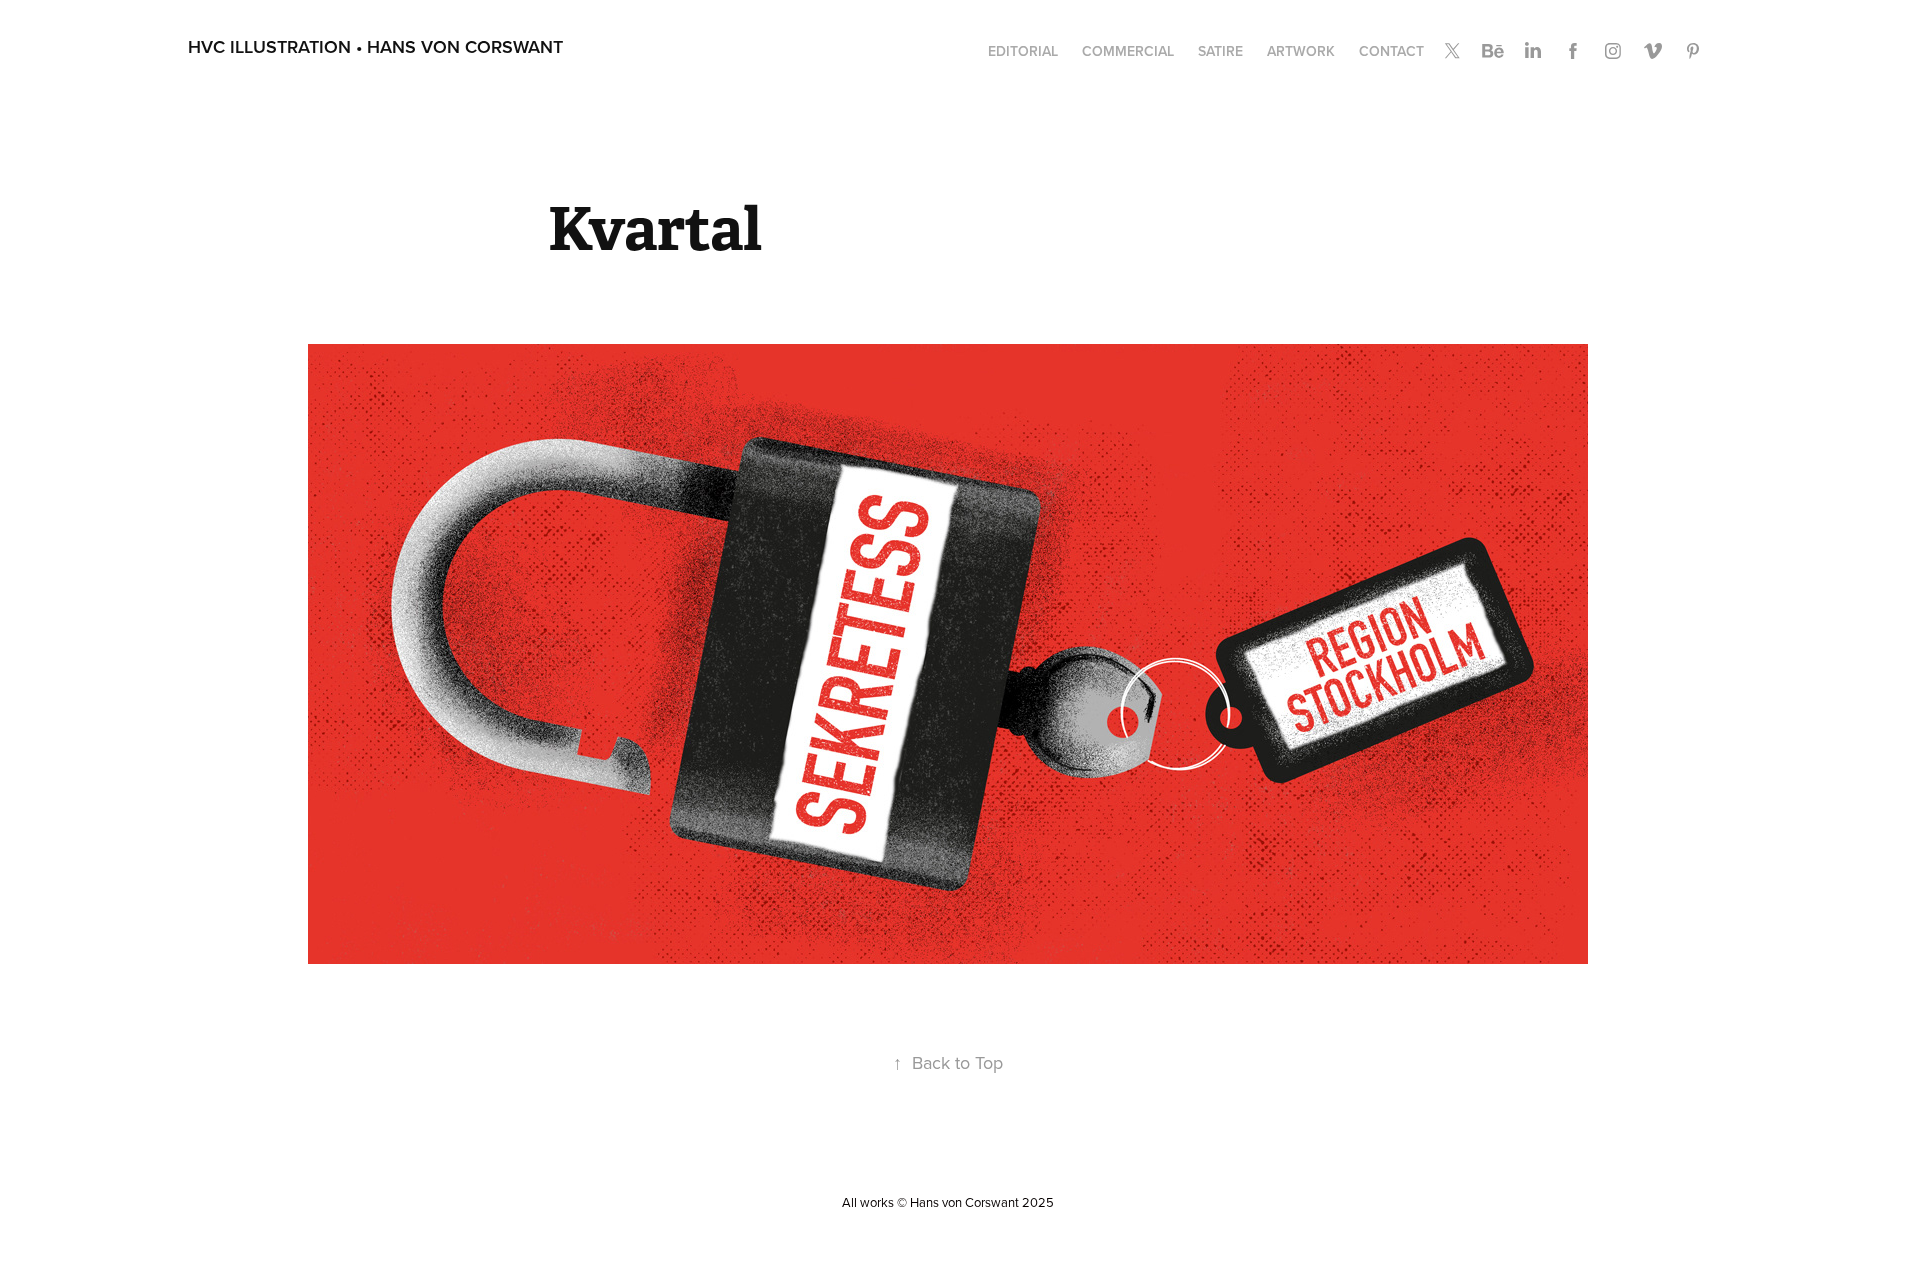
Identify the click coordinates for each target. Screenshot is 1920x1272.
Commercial (1128, 51)
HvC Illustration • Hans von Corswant (375, 46)
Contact (1391, 51)
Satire (1220, 51)
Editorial (1023, 51)
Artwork (1301, 51)
